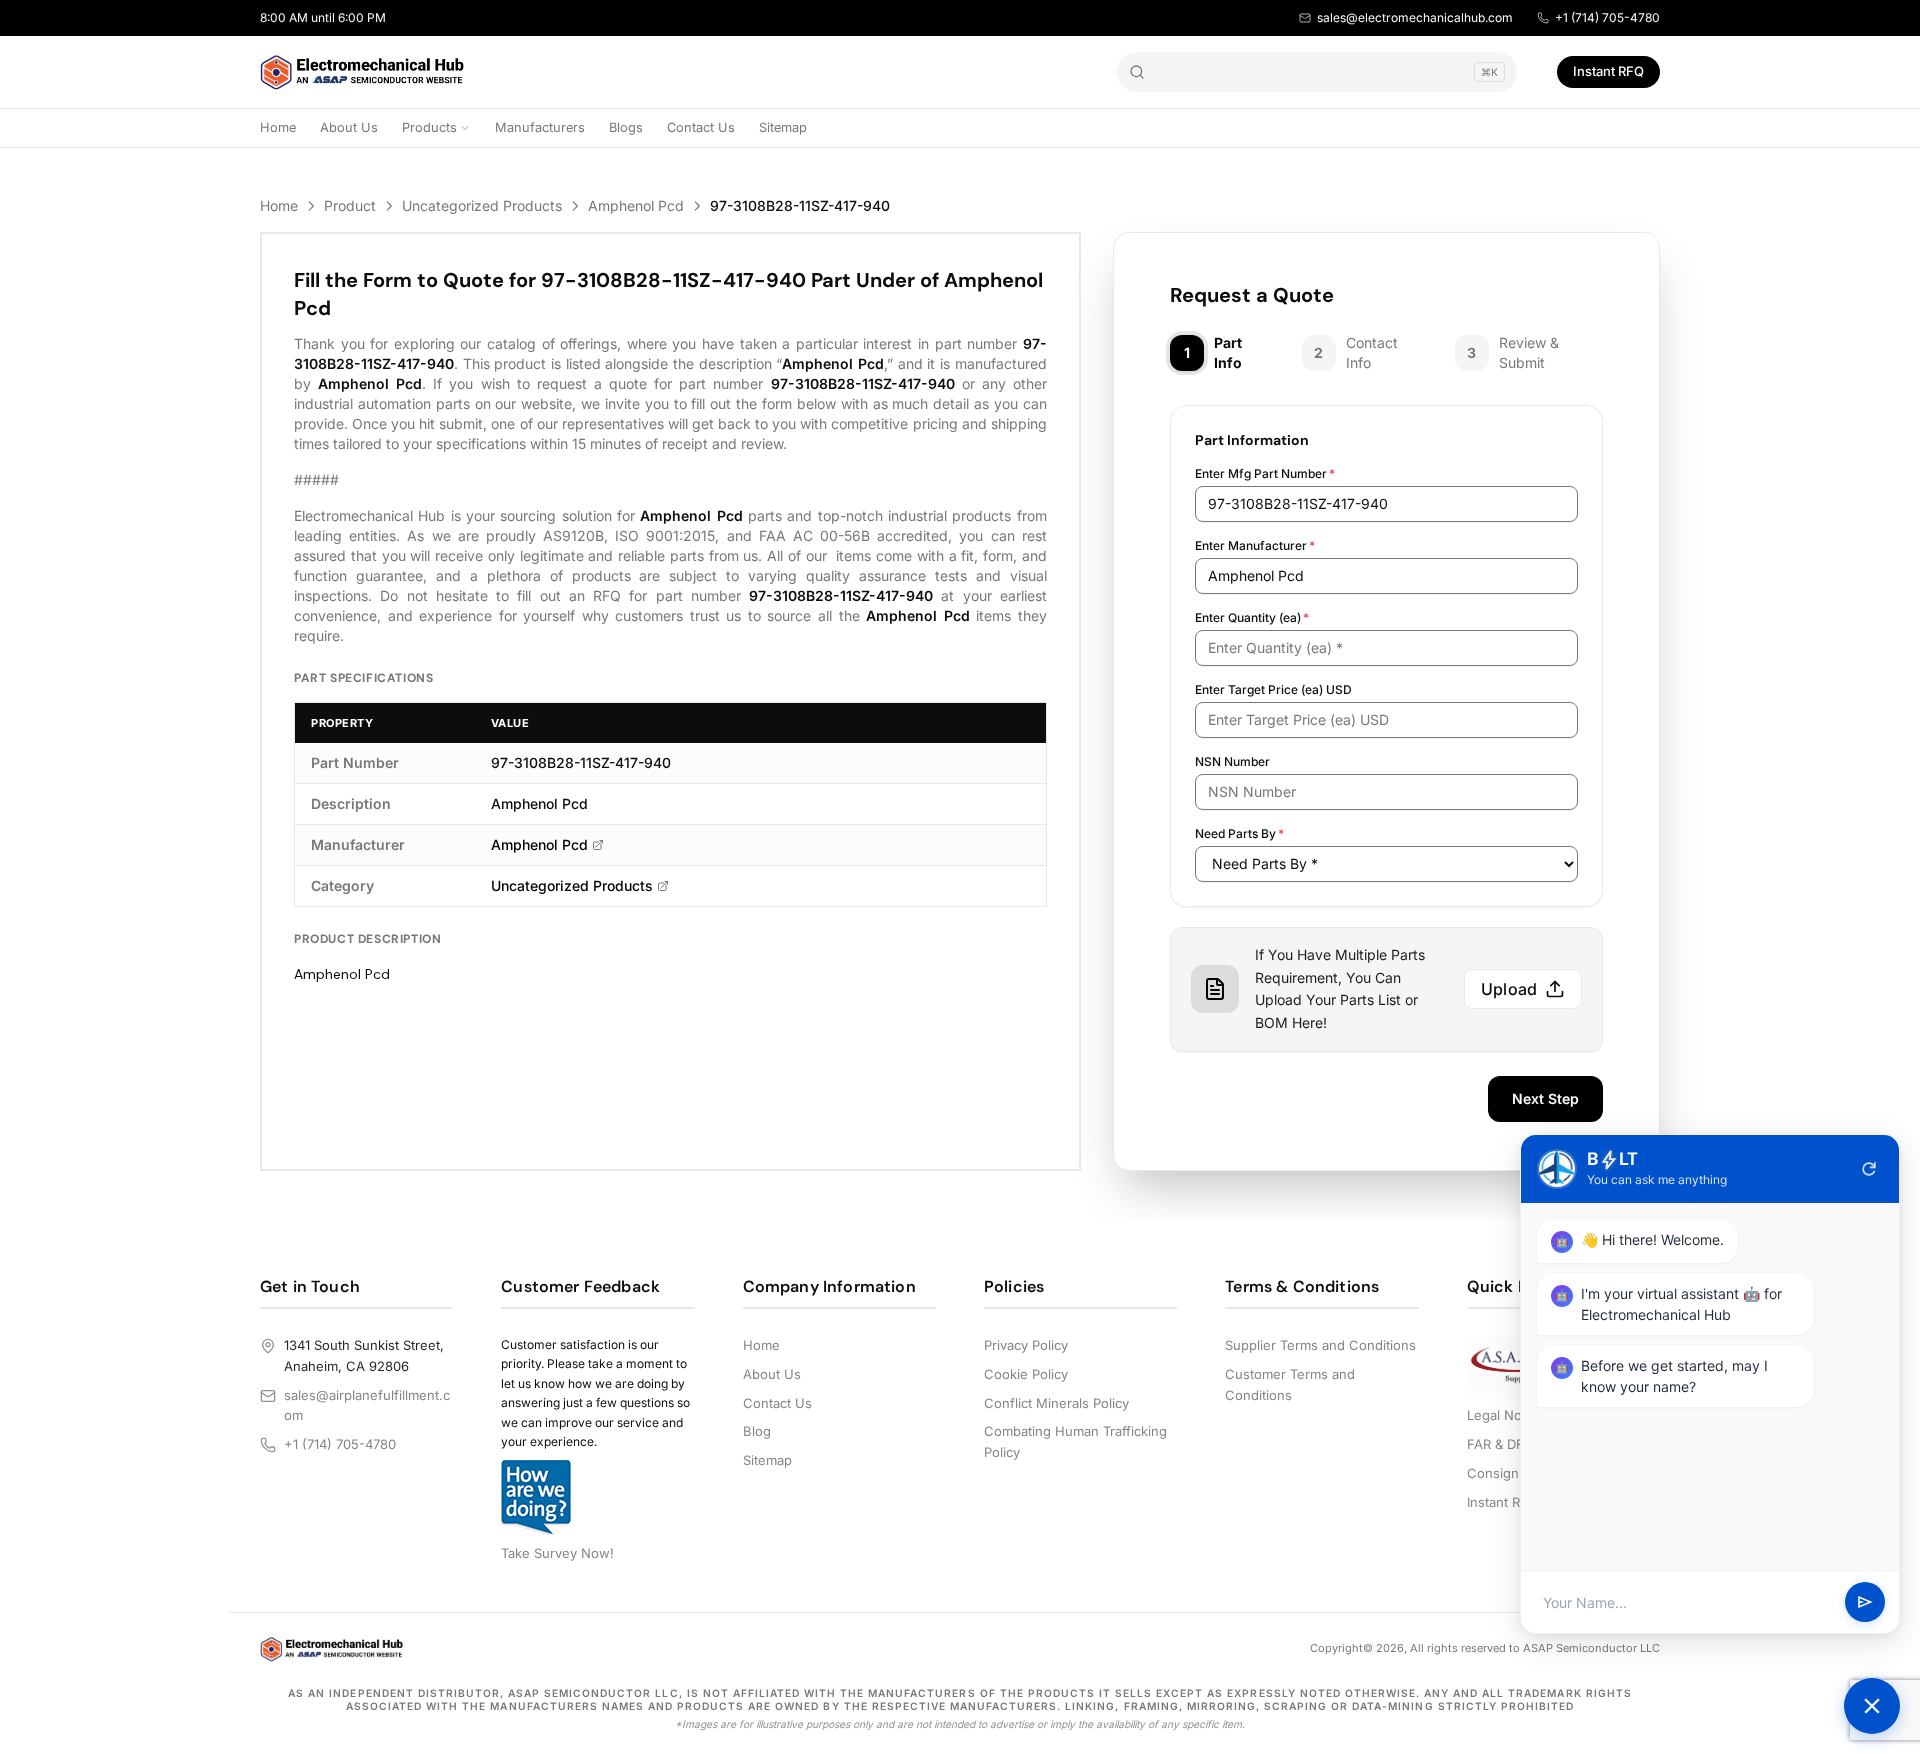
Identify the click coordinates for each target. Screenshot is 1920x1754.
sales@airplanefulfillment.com (367, 1405)
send (1865, 1603)
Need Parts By (1239, 833)
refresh (1869, 1169)
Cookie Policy (1026, 1374)
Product (350, 205)
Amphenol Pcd (636, 205)
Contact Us (701, 127)
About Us (349, 127)
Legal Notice (1505, 1415)
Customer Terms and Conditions (1290, 1384)
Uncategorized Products (482, 205)
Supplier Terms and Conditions (1320, 1345)
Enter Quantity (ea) (1252, 617)
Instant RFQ (1608, 71)
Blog (757, 1431)
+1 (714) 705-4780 (1607, 17)
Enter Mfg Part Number (1265, 473)
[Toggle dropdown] (465, 128)
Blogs (626, 127)
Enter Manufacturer (1255, 545)
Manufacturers (540, 127)
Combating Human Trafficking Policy (1075, 1441)
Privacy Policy (1026, 1345)
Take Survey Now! (557, 1553)
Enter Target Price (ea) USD (1273, 689)
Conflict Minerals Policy (1056, 1403)
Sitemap (783, 127)
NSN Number (1232, 761)
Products (429, 127)
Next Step (1545, 1098)
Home (278, 127)
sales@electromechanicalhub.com (1415, 17)
